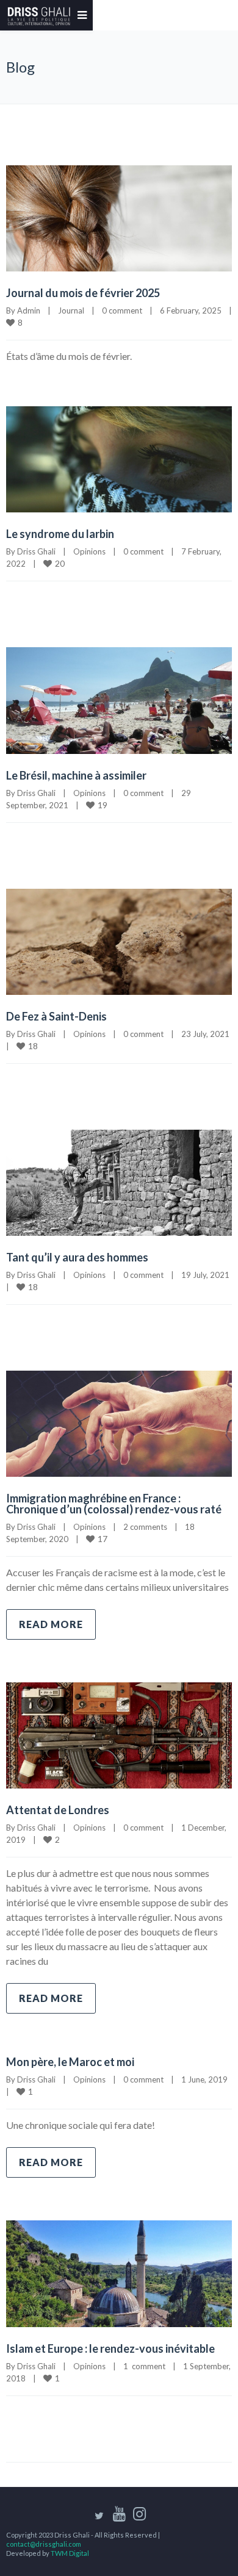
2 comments (145, 1527)
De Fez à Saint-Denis (56, 1016)
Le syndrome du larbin (60, 534)
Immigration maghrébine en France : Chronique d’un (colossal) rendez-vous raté (114, 1504)
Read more (51, 1624)
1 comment (144, 2366)
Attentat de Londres (58, 1810)
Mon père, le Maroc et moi (70, 2062)
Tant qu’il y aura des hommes (77, 1257)
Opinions (89, 551)
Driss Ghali (36, 551)
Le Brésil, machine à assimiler (76, 775)
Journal (71, 310)
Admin (29, 310)
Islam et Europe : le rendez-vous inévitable (110, 2348)
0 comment (122, 310)
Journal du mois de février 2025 (83, 293)
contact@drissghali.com (44, 2544)
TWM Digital (70, 2553)
